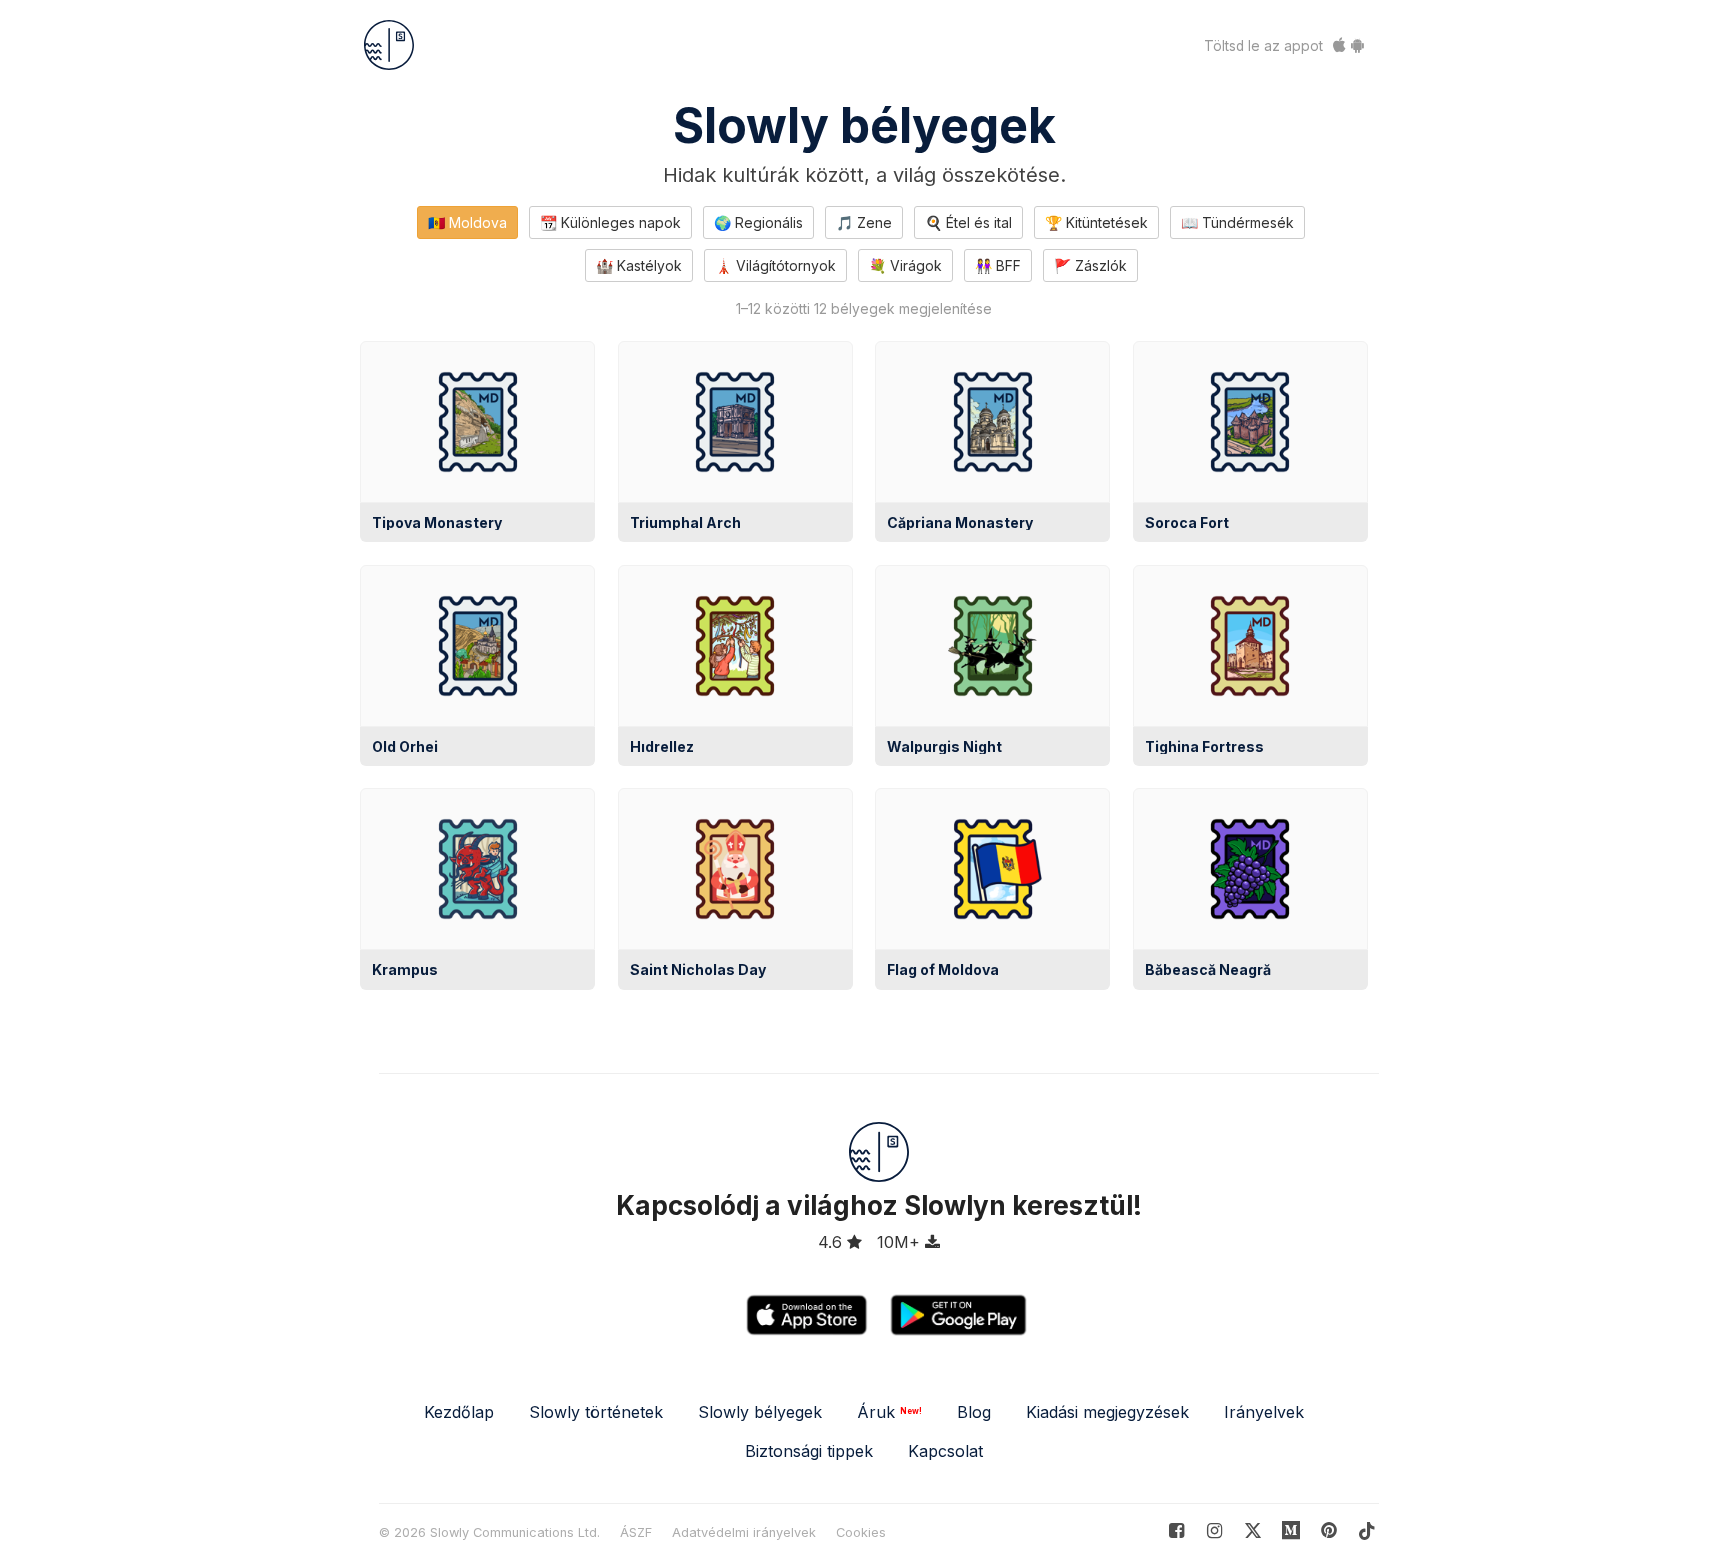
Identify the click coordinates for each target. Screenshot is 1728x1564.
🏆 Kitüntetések (1096, 222)
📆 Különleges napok (610, 222)
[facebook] (1176, 1530)
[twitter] (1252, 1530)
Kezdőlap (459, 1412)
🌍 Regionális (758, 222)
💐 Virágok (905, 265)
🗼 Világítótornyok (775, 265)
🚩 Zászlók (1090, 265)
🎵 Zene (864, 222)
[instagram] (1214, 1530)
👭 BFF (998, 265)
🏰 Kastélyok (639, 265)
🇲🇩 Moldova (467, 222)
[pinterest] (1291, 1530)
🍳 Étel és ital (968, 222)
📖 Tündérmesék (1237, 222)
